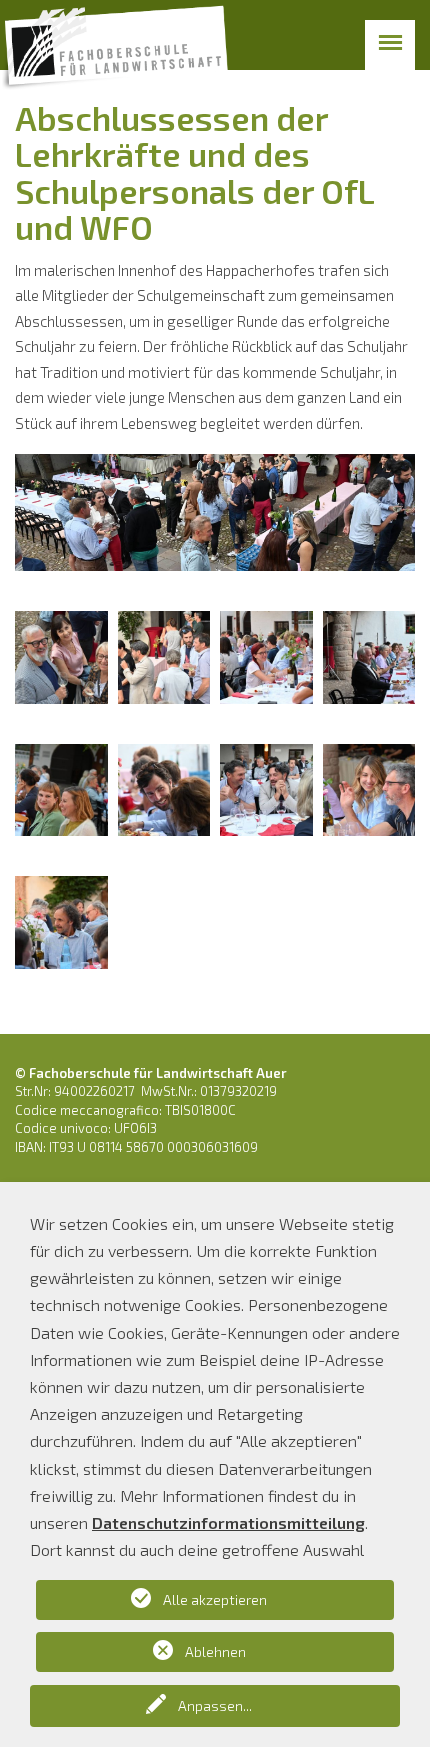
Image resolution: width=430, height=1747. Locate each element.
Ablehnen (215, 1651)
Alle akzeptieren (215, 1599)
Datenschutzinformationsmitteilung (228, 1522)
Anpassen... (215, 1705)
